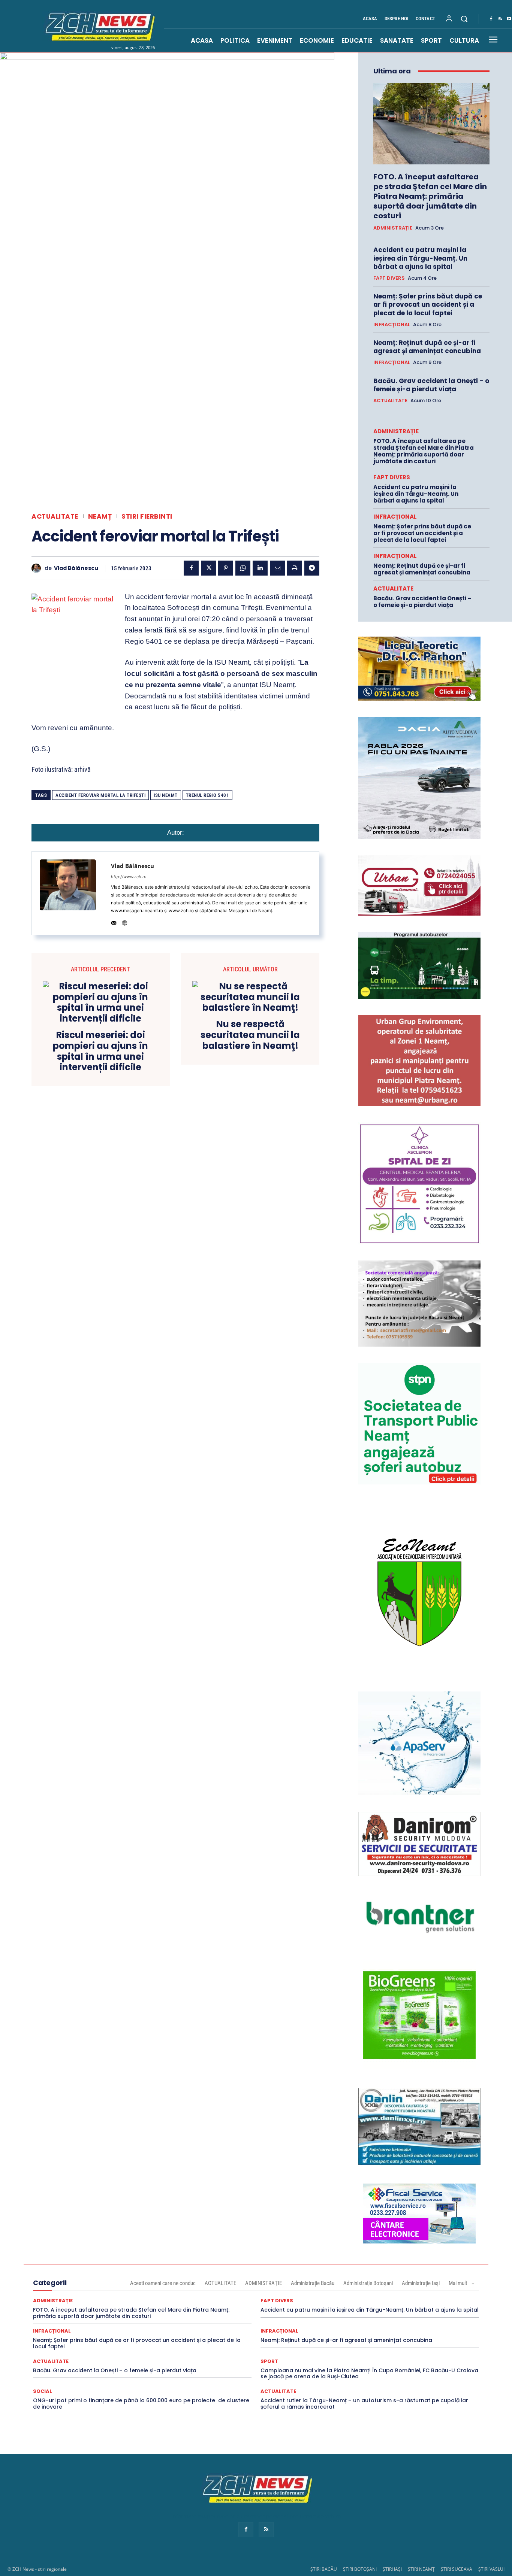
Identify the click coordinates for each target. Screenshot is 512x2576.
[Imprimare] (295, 568)
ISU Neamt (166, 795)
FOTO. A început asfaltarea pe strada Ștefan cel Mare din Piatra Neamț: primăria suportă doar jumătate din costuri (430, 196)
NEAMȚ (100, 517)
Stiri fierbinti (147, 517)
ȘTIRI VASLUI (491, 2569)
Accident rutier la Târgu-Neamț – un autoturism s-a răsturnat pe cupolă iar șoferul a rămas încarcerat (364, 2404)
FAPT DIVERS (389, 278)
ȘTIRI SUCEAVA (457, 2569)
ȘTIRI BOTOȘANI (360, 2569)
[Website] (125, 921)
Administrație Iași (421, 2283)
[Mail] (114, 921)
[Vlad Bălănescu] (38, 568)
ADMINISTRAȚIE (393, 228)
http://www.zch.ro (129, 877)
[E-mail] (277, 568)
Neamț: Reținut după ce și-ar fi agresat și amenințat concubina (427, 347)
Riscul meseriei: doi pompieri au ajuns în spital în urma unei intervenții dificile (100, 1051)
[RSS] (500, 19)
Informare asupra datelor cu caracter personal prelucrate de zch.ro (256, 2516)
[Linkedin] (260, 568)
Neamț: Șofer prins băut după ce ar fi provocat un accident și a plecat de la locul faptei (428, 304)
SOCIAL (43, 2391)
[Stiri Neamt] (99, 26)
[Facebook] (491, 19)
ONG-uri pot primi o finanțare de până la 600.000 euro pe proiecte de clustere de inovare (141, 2404)
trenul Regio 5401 (208, 795)
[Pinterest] (226, 568)
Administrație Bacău (313, 2283)
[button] (464, 19)
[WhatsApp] (243, 568)
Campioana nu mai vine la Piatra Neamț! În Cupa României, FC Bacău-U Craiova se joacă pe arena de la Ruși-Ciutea (369, 2374)
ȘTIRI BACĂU (324, 2569)
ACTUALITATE (55, 517)
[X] (208, 568)
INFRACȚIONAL (392, 325)
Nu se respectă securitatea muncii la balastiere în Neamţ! (250, 1035)
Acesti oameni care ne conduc (163, 2283)
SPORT (269, 2361)
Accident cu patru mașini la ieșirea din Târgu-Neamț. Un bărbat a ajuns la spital (420, 258)
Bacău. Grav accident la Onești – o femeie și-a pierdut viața (431, 385)
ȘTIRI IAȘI (392, 2569)
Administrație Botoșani (368, 2283)
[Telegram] (312, 568)
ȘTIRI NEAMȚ (421, 2569)
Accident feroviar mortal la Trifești (100, 795)
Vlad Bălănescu (76, 568)
